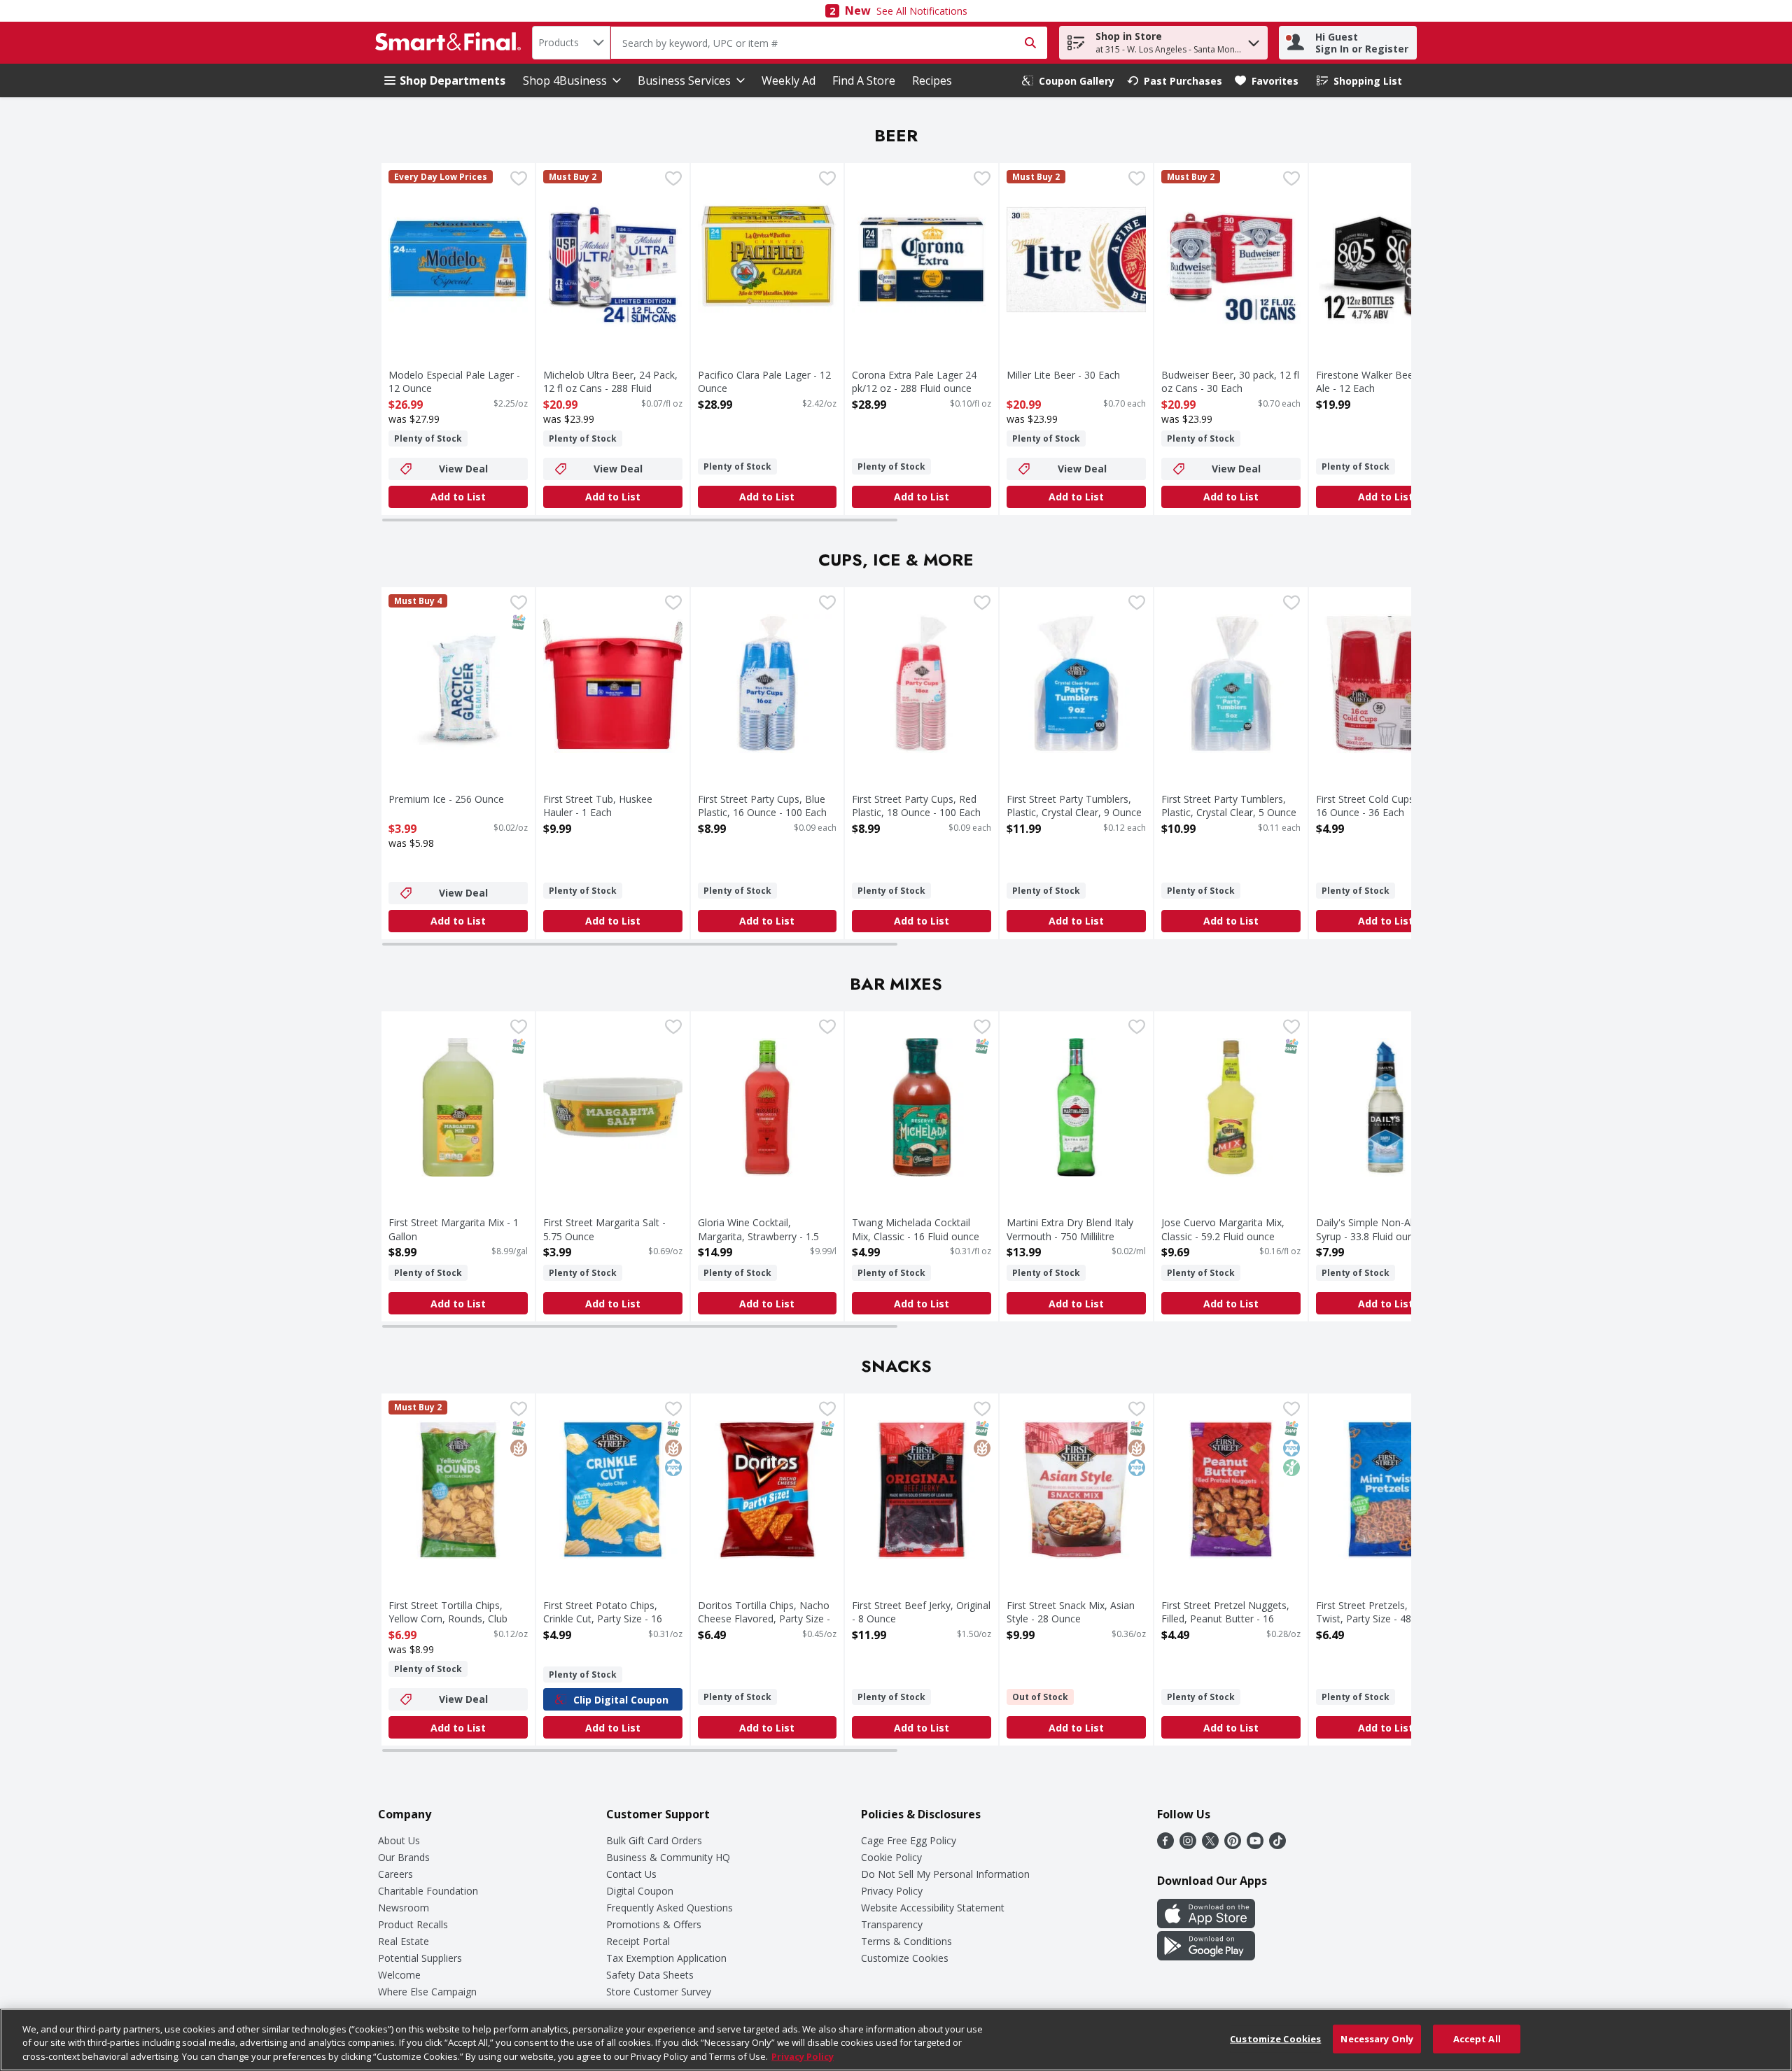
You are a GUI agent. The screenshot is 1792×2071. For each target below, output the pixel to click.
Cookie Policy (891, 1857)
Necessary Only (1377, 2038)
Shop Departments (453, 80)
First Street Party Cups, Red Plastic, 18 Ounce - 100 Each (916, 806)
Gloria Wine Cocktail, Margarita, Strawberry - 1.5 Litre (758, 1236)
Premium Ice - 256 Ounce (446, 799)
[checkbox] (519, 180)
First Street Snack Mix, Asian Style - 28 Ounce (1071, 1612)
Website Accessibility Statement (933, 1908)
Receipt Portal (638, 1941)
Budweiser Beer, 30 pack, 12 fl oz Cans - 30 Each (1230, 381)
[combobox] (571, 43)
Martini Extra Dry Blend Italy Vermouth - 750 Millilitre (1070, 1229)
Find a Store (864, 80)
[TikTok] (1277, 1845)
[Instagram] (1188, 1845)
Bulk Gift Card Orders (654, 1840)
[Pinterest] (1233, 1845)
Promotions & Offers (654, 1924)
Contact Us (631, 1874)
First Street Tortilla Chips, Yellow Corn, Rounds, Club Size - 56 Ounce (448, 1619)
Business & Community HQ (668, 1857)
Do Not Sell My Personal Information (945, 1874)
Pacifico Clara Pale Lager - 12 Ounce (764, 381)
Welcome (399, 1975)
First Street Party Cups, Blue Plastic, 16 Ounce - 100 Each (762, 806)
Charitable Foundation (428, 1891)
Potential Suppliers (420, 1958)
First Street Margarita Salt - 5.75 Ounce (604, 1229)
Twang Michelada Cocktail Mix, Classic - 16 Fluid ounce (916, 1229)
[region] (896, 2040)
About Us (399, 1840)
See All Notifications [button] (922, 11)
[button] (1254, 40)
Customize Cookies (905, 1958)
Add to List (458, 497)
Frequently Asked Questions (670, 1908)
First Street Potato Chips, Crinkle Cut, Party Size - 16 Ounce (603, 1619)
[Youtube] (1255, 1845)
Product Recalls (413, 1924)
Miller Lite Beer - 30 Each (1063, 375)
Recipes (932, 80)
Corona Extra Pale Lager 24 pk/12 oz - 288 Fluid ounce (914, 381)
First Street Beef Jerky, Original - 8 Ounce (921, 1612)
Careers (395, 1874)
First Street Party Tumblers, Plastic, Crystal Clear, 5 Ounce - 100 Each (1229, 812)
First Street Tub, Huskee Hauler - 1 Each (598, 806)
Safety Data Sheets (650, 1975)
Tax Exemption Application (666, 1958)
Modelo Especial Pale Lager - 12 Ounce (454, 381)
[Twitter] (1210, 1845)
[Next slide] (1396, 340)
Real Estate (404, 1941)
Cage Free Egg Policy (909, 1840)
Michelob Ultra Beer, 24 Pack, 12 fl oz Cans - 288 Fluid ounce (610, 388)
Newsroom (404, 1908)
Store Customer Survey (659, 1992)
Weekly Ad (789, 80)
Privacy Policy (892, 1891)
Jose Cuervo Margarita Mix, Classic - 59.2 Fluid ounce (1223, 1229)
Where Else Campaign (427, 1992)
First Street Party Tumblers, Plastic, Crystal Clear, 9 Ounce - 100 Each (1074, 812)
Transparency (892, 1924)
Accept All (1477, 2038)
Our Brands (404, 1857)
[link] (1068, 81)
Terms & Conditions (906, 1941)
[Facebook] (1165, 1845)
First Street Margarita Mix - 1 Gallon (454, 1229)
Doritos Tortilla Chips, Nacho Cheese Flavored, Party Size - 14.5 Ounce (764, 1619)
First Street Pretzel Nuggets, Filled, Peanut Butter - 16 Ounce (1225, 1619)
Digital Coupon (640, 1891)
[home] (451, 43)
